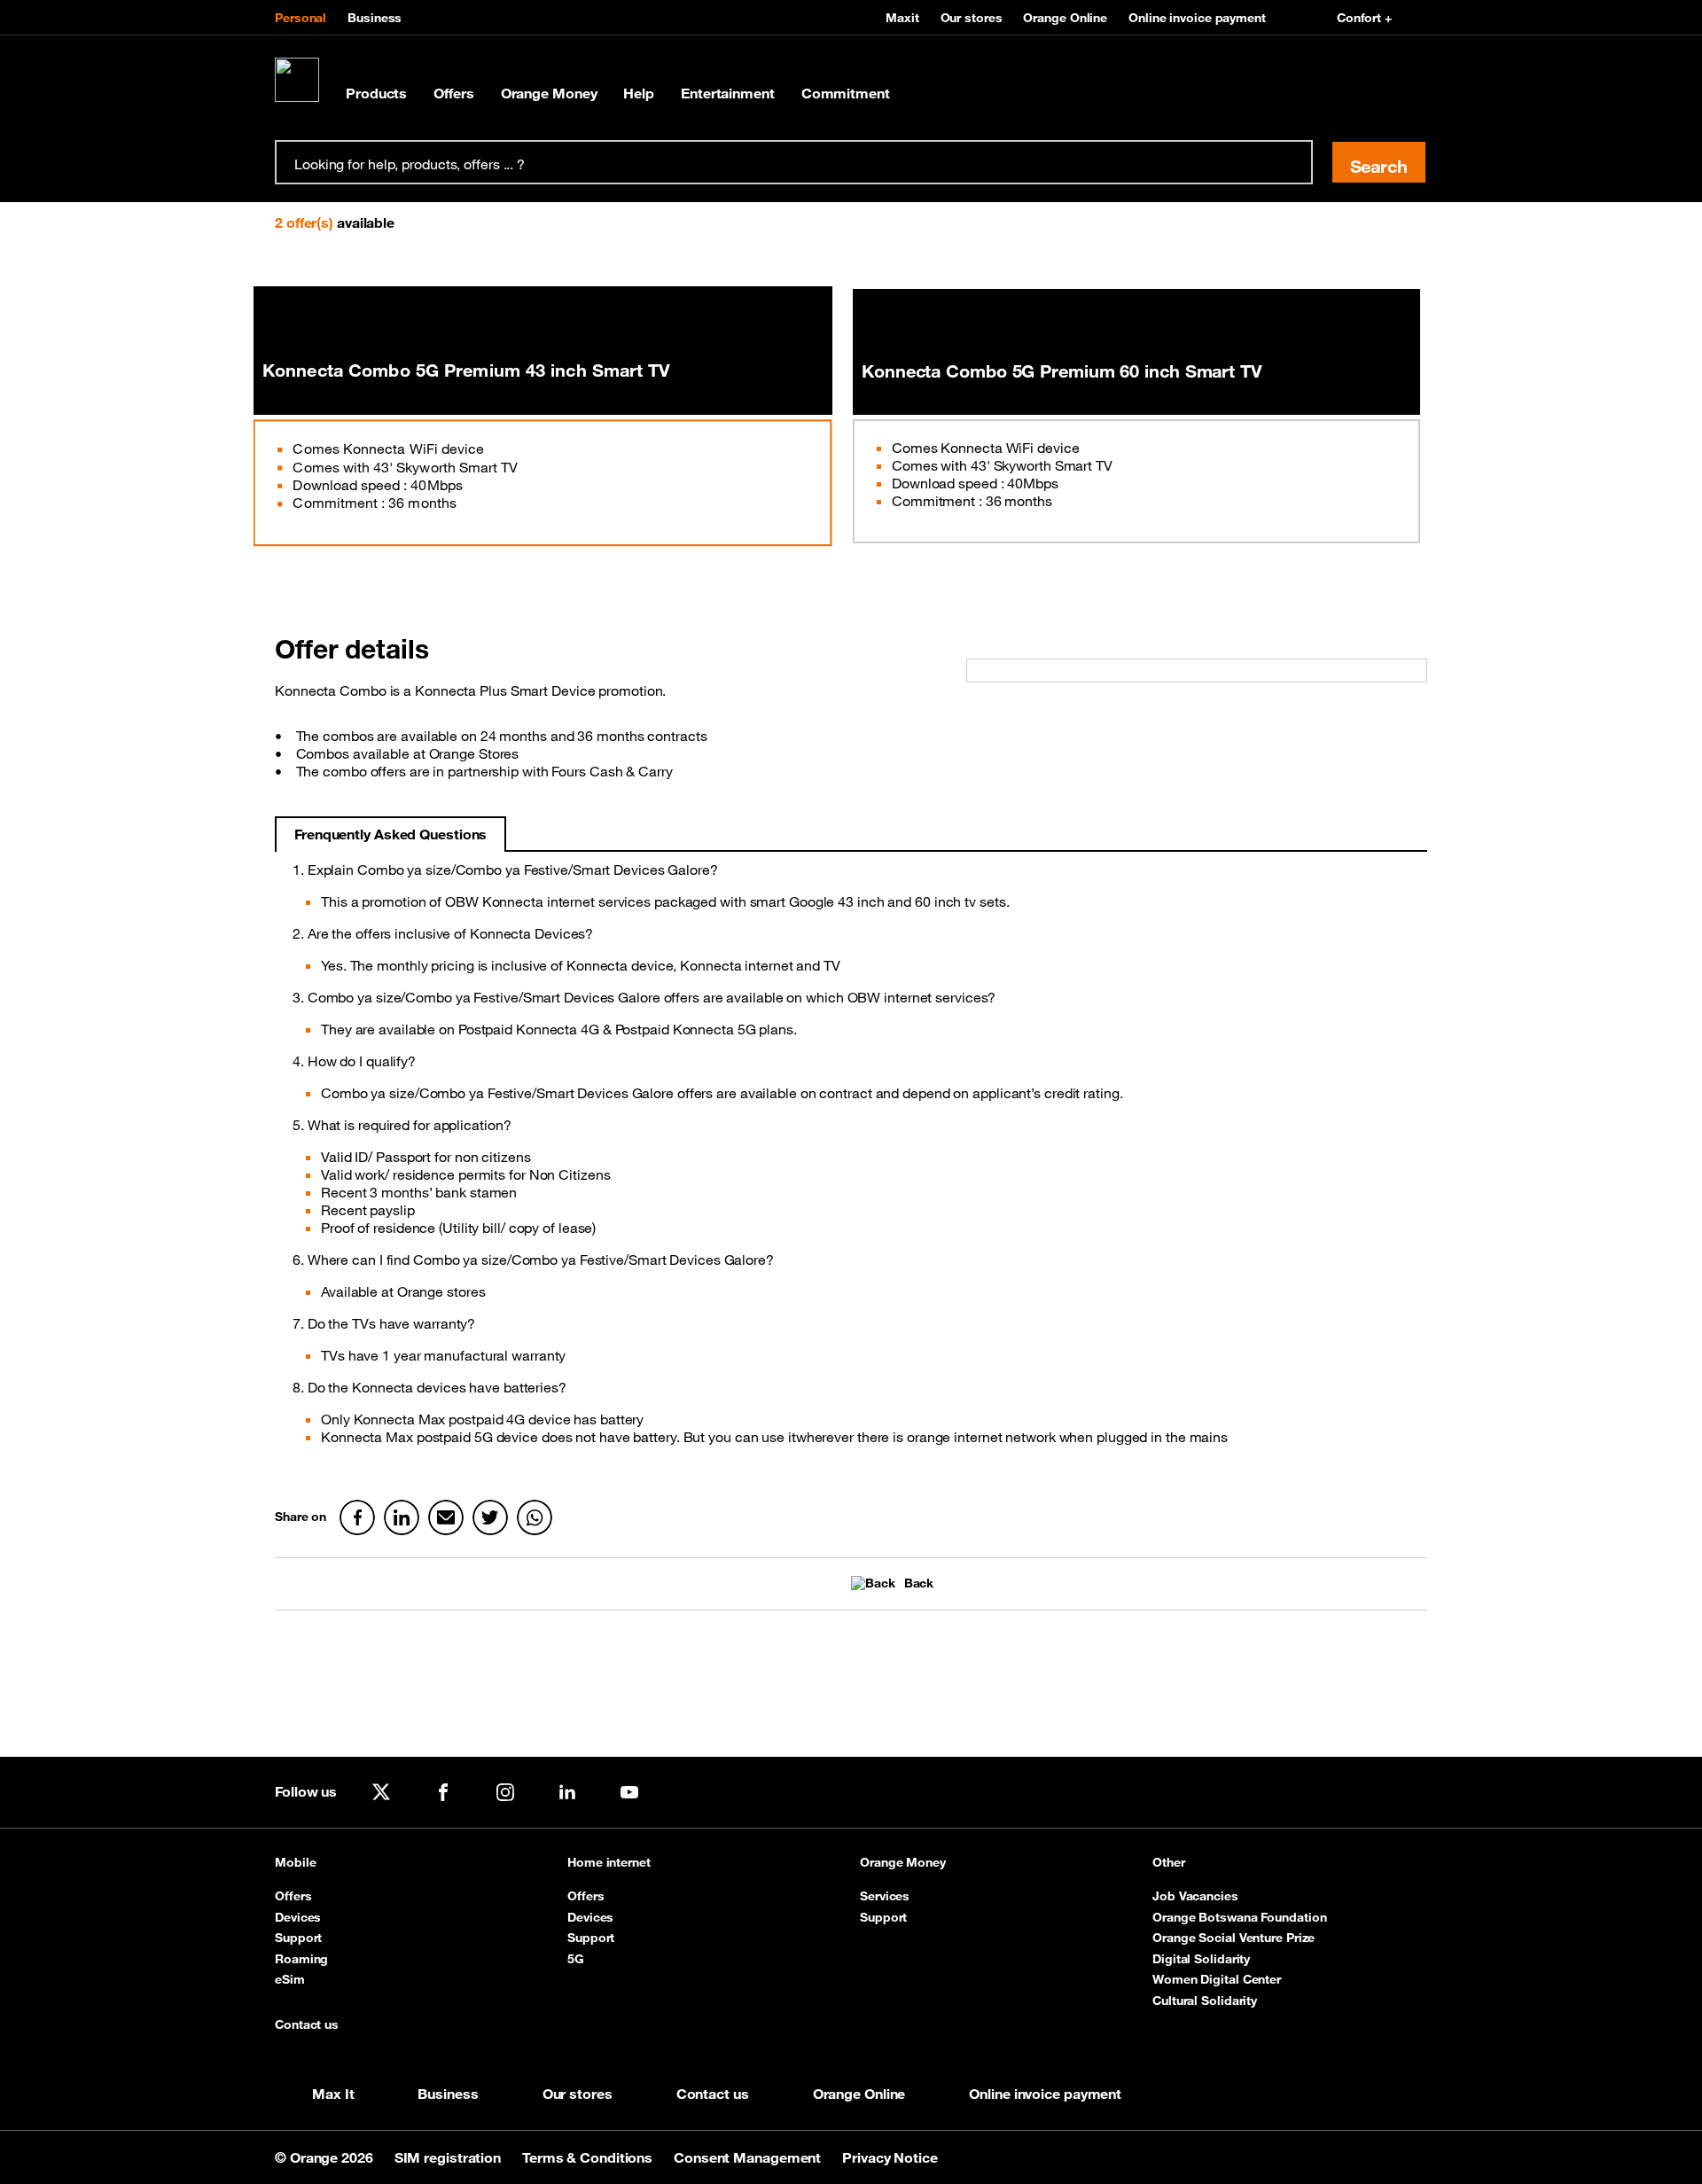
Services (885, 1896)
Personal (301, 18)
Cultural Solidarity (1205, 2001)
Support (298, 1938)
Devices (298, 1917)
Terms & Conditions (589, 2157)
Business (375, 18)
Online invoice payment (1197, 18)
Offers (453, 93)
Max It (333, 2094)
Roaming (301, 1959)
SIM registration (449, 2157)
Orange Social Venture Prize (1234, 1938)
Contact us (307, 2025)
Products (376, 93)
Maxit (902, 18)
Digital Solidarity (1201, 1959)
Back (919, 1583)
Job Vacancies (1195, 1896)
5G (576, 1959)
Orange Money (549, 93)
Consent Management (749, 2157)
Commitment (846, 93)
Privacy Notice (890, 2157)
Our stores (972, 18)
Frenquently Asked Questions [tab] (390, 834)
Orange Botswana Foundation (1239, 1917)
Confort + (1364, 18)
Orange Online (1065, 18)
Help (639, 93)
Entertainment (728, 93)
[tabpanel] (851, 1160)
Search (1379, 166)
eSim (290, 1979)
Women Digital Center (1217, 1979)
